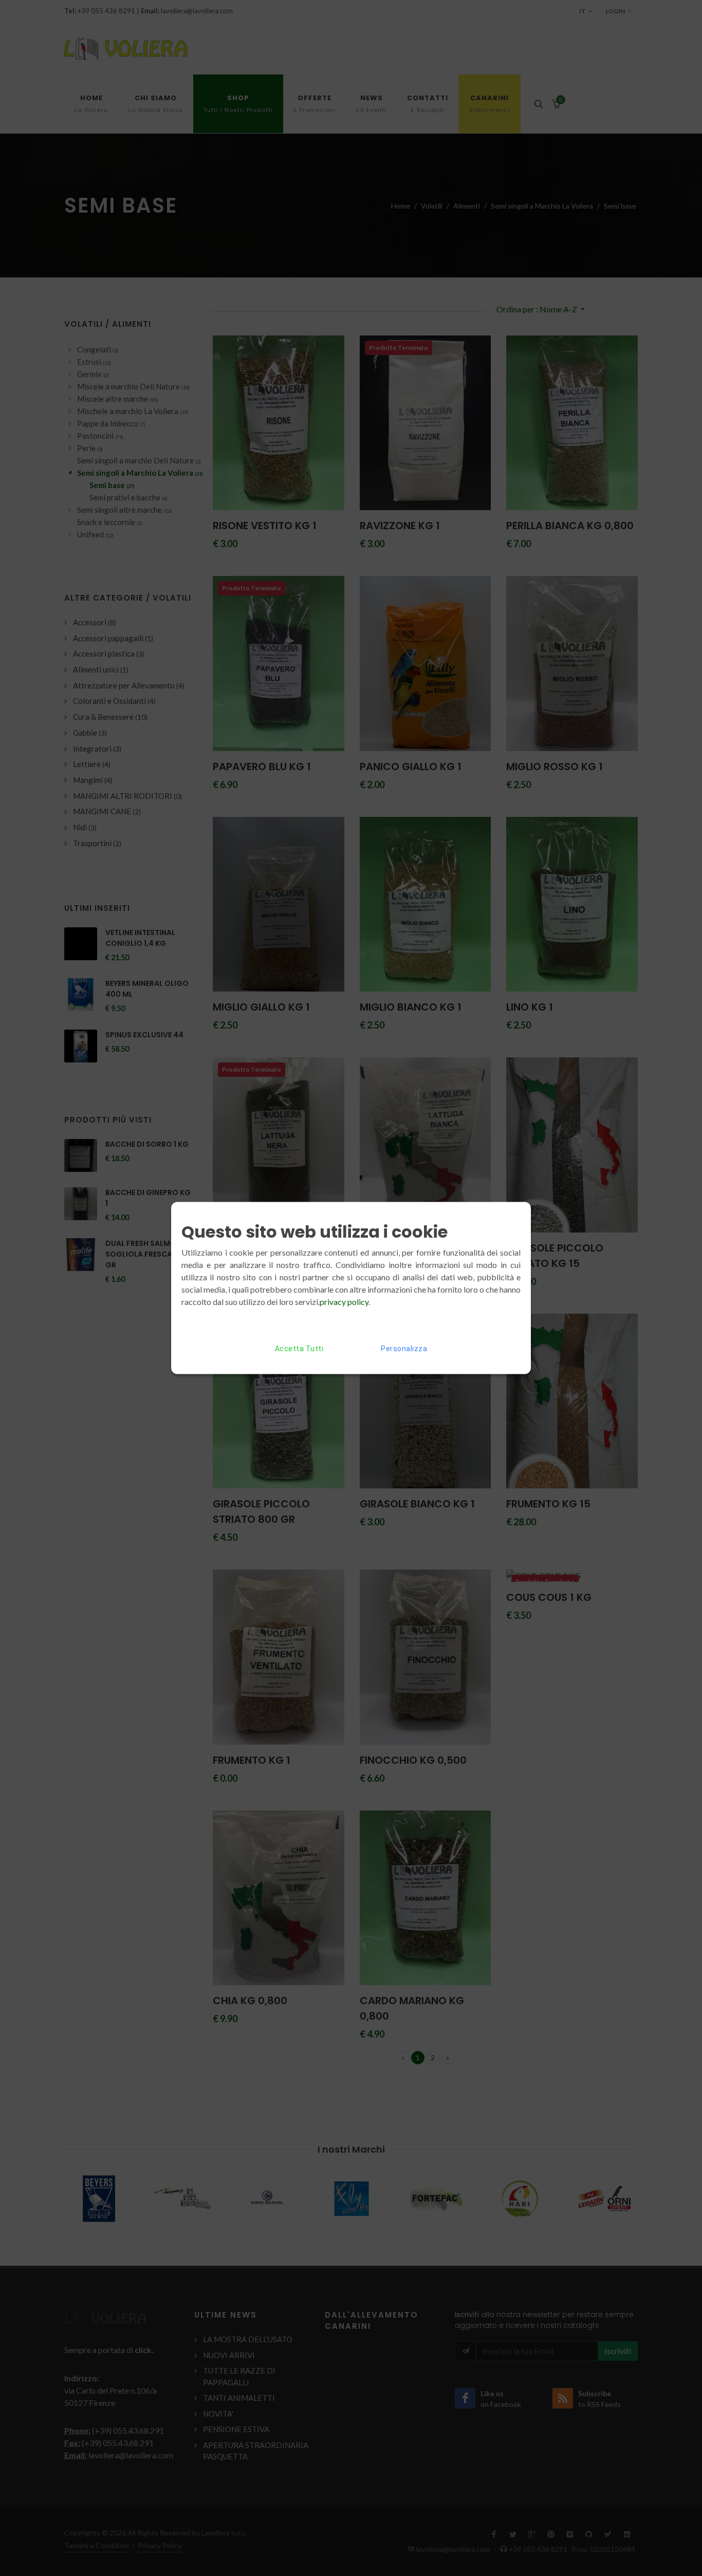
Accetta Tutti (299, 1349)
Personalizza (404, 1349)
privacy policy (344, 1302)
